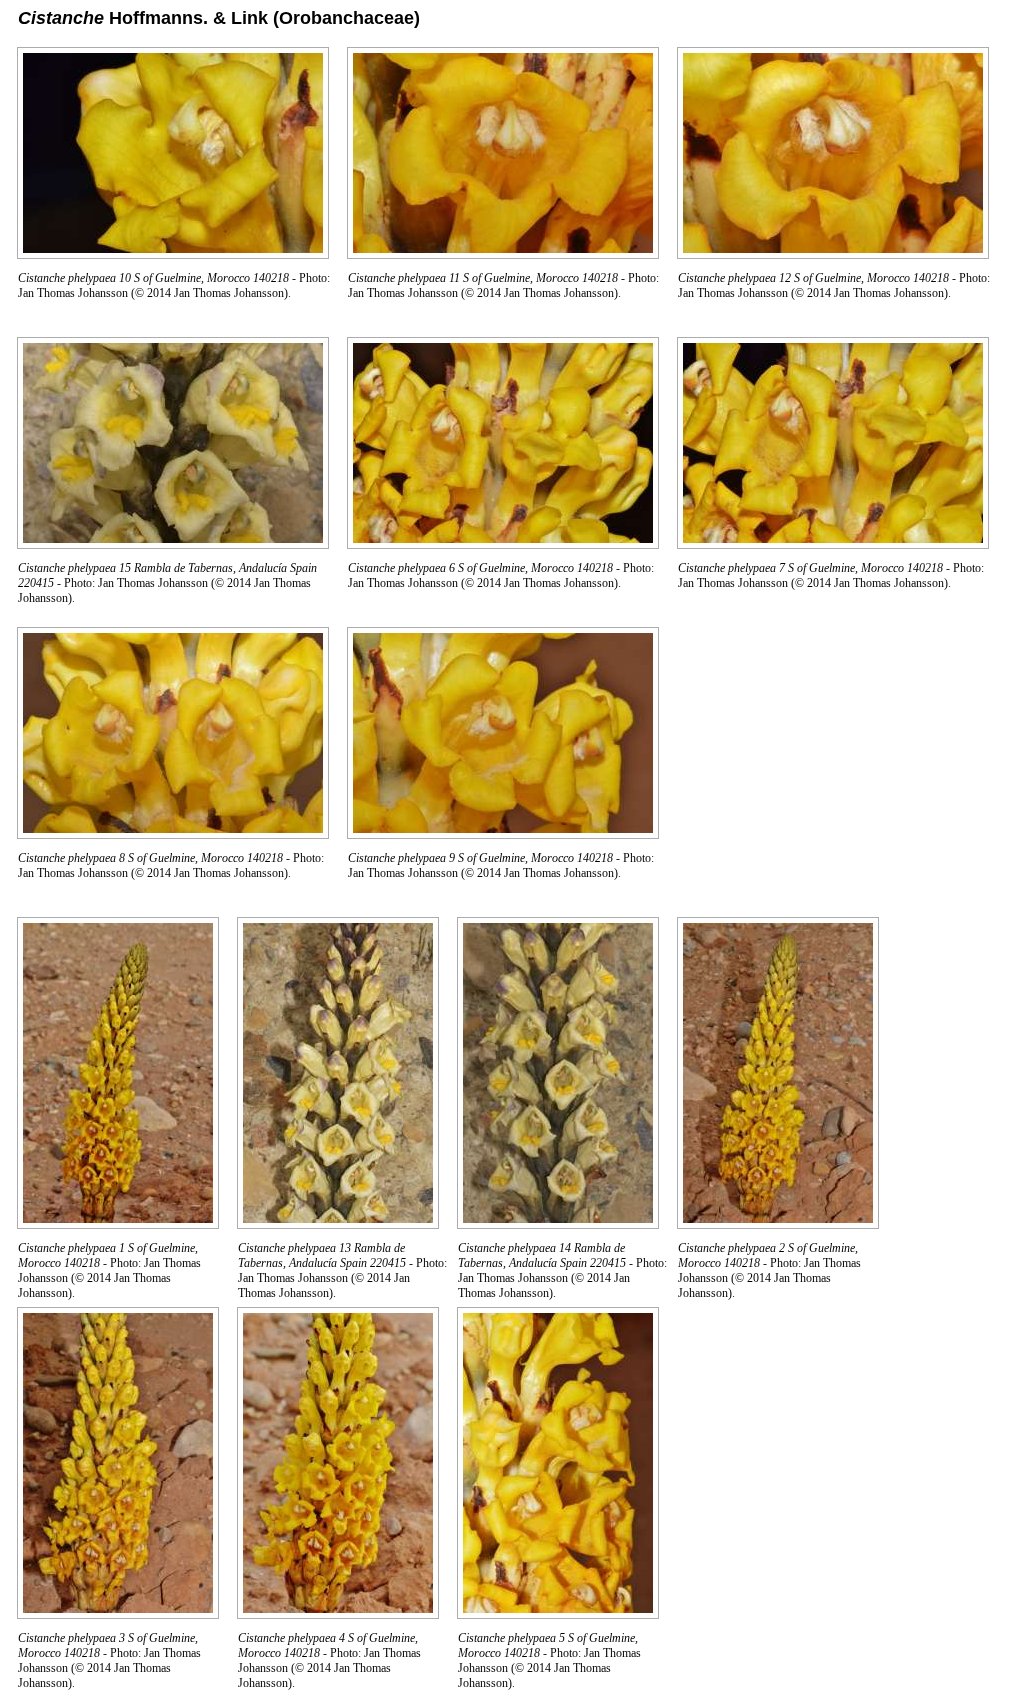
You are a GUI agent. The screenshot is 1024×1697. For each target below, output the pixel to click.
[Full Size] (173, 253)
